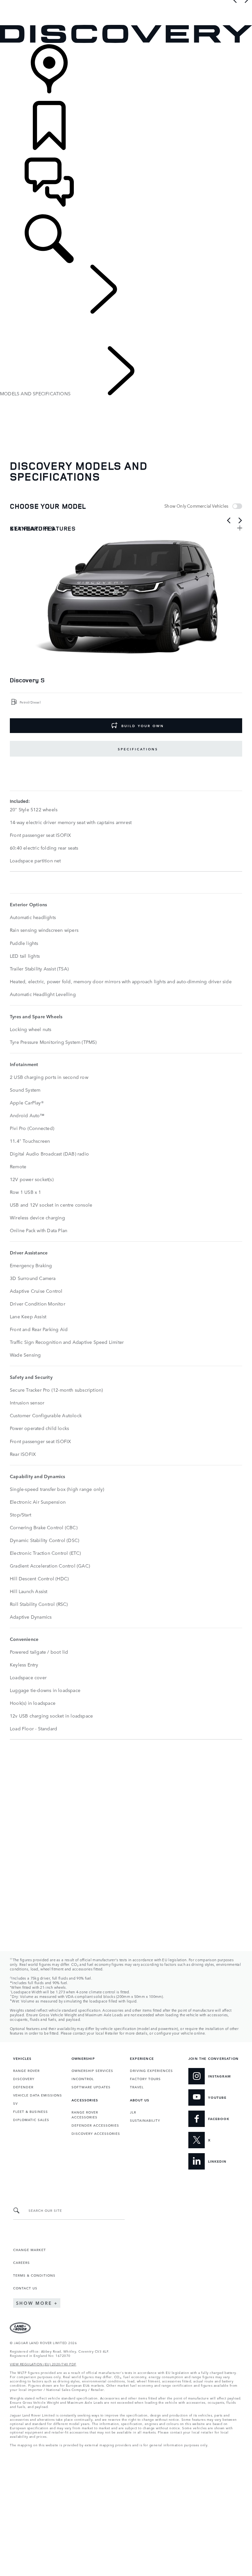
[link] (126, 73)
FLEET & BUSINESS (31, 2111)
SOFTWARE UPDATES (91, 2087)
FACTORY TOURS (145, 2078)
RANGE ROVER (26, 2070)
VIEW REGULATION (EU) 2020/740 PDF (43, 2364)
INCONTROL (83, 2078)
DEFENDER (23, 2087)
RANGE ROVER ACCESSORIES (85, 2114)
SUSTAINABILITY (145, 2120)
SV (15, 2103)
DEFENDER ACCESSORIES (95, 2125)
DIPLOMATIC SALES (31, 2119)
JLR (133, 2112)
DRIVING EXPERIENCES (151, 2070)
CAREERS (21, 2262)
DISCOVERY (24, 2078)
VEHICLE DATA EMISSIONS (38, 2095)
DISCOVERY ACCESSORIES (96, 2133)
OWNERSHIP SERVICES (92, 2070)
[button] (126, 3)
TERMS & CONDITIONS (34, 2275)
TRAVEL (137, 2087)
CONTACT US (25, 2288)
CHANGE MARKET (30, 2249)
